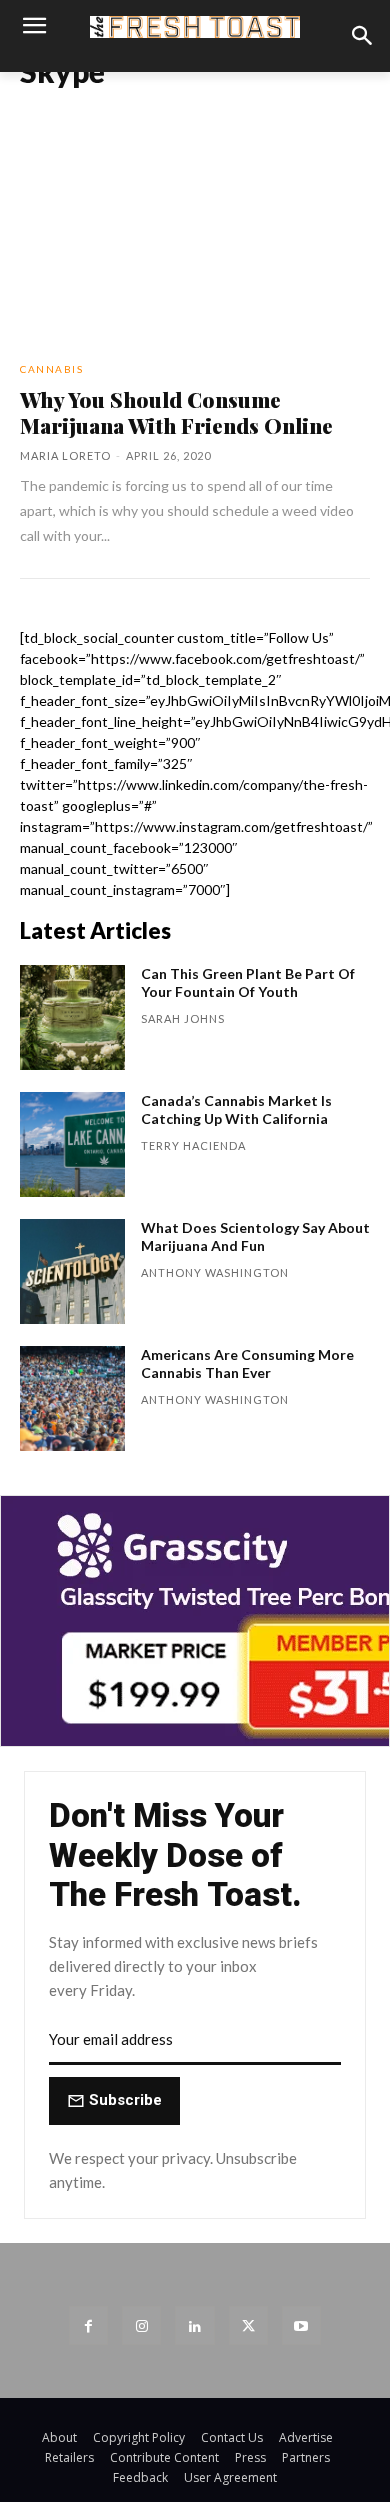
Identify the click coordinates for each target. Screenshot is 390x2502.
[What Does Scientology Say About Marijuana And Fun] (72, 1271)
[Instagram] (141, 2325)
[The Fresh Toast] (195, 26)
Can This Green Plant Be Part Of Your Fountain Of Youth (248, 982)
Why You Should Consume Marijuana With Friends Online (176, 412)
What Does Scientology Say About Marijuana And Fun (255, 1236)
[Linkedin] (194, 2325)
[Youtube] (301, 2325)
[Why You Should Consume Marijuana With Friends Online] (195, 242)
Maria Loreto (65, 455)
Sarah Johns (183, 1018)
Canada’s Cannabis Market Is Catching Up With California (236, 1109)
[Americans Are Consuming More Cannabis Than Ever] (72, 1398)
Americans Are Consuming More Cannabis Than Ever (247, 1363)
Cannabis (51, 369)
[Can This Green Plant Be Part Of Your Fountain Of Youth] (72, 1017)
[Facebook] (88, 2325)
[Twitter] (248, 2325)
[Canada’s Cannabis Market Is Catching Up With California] (72, 1144)
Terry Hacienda (193, 1145)
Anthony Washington (215, 1272)
